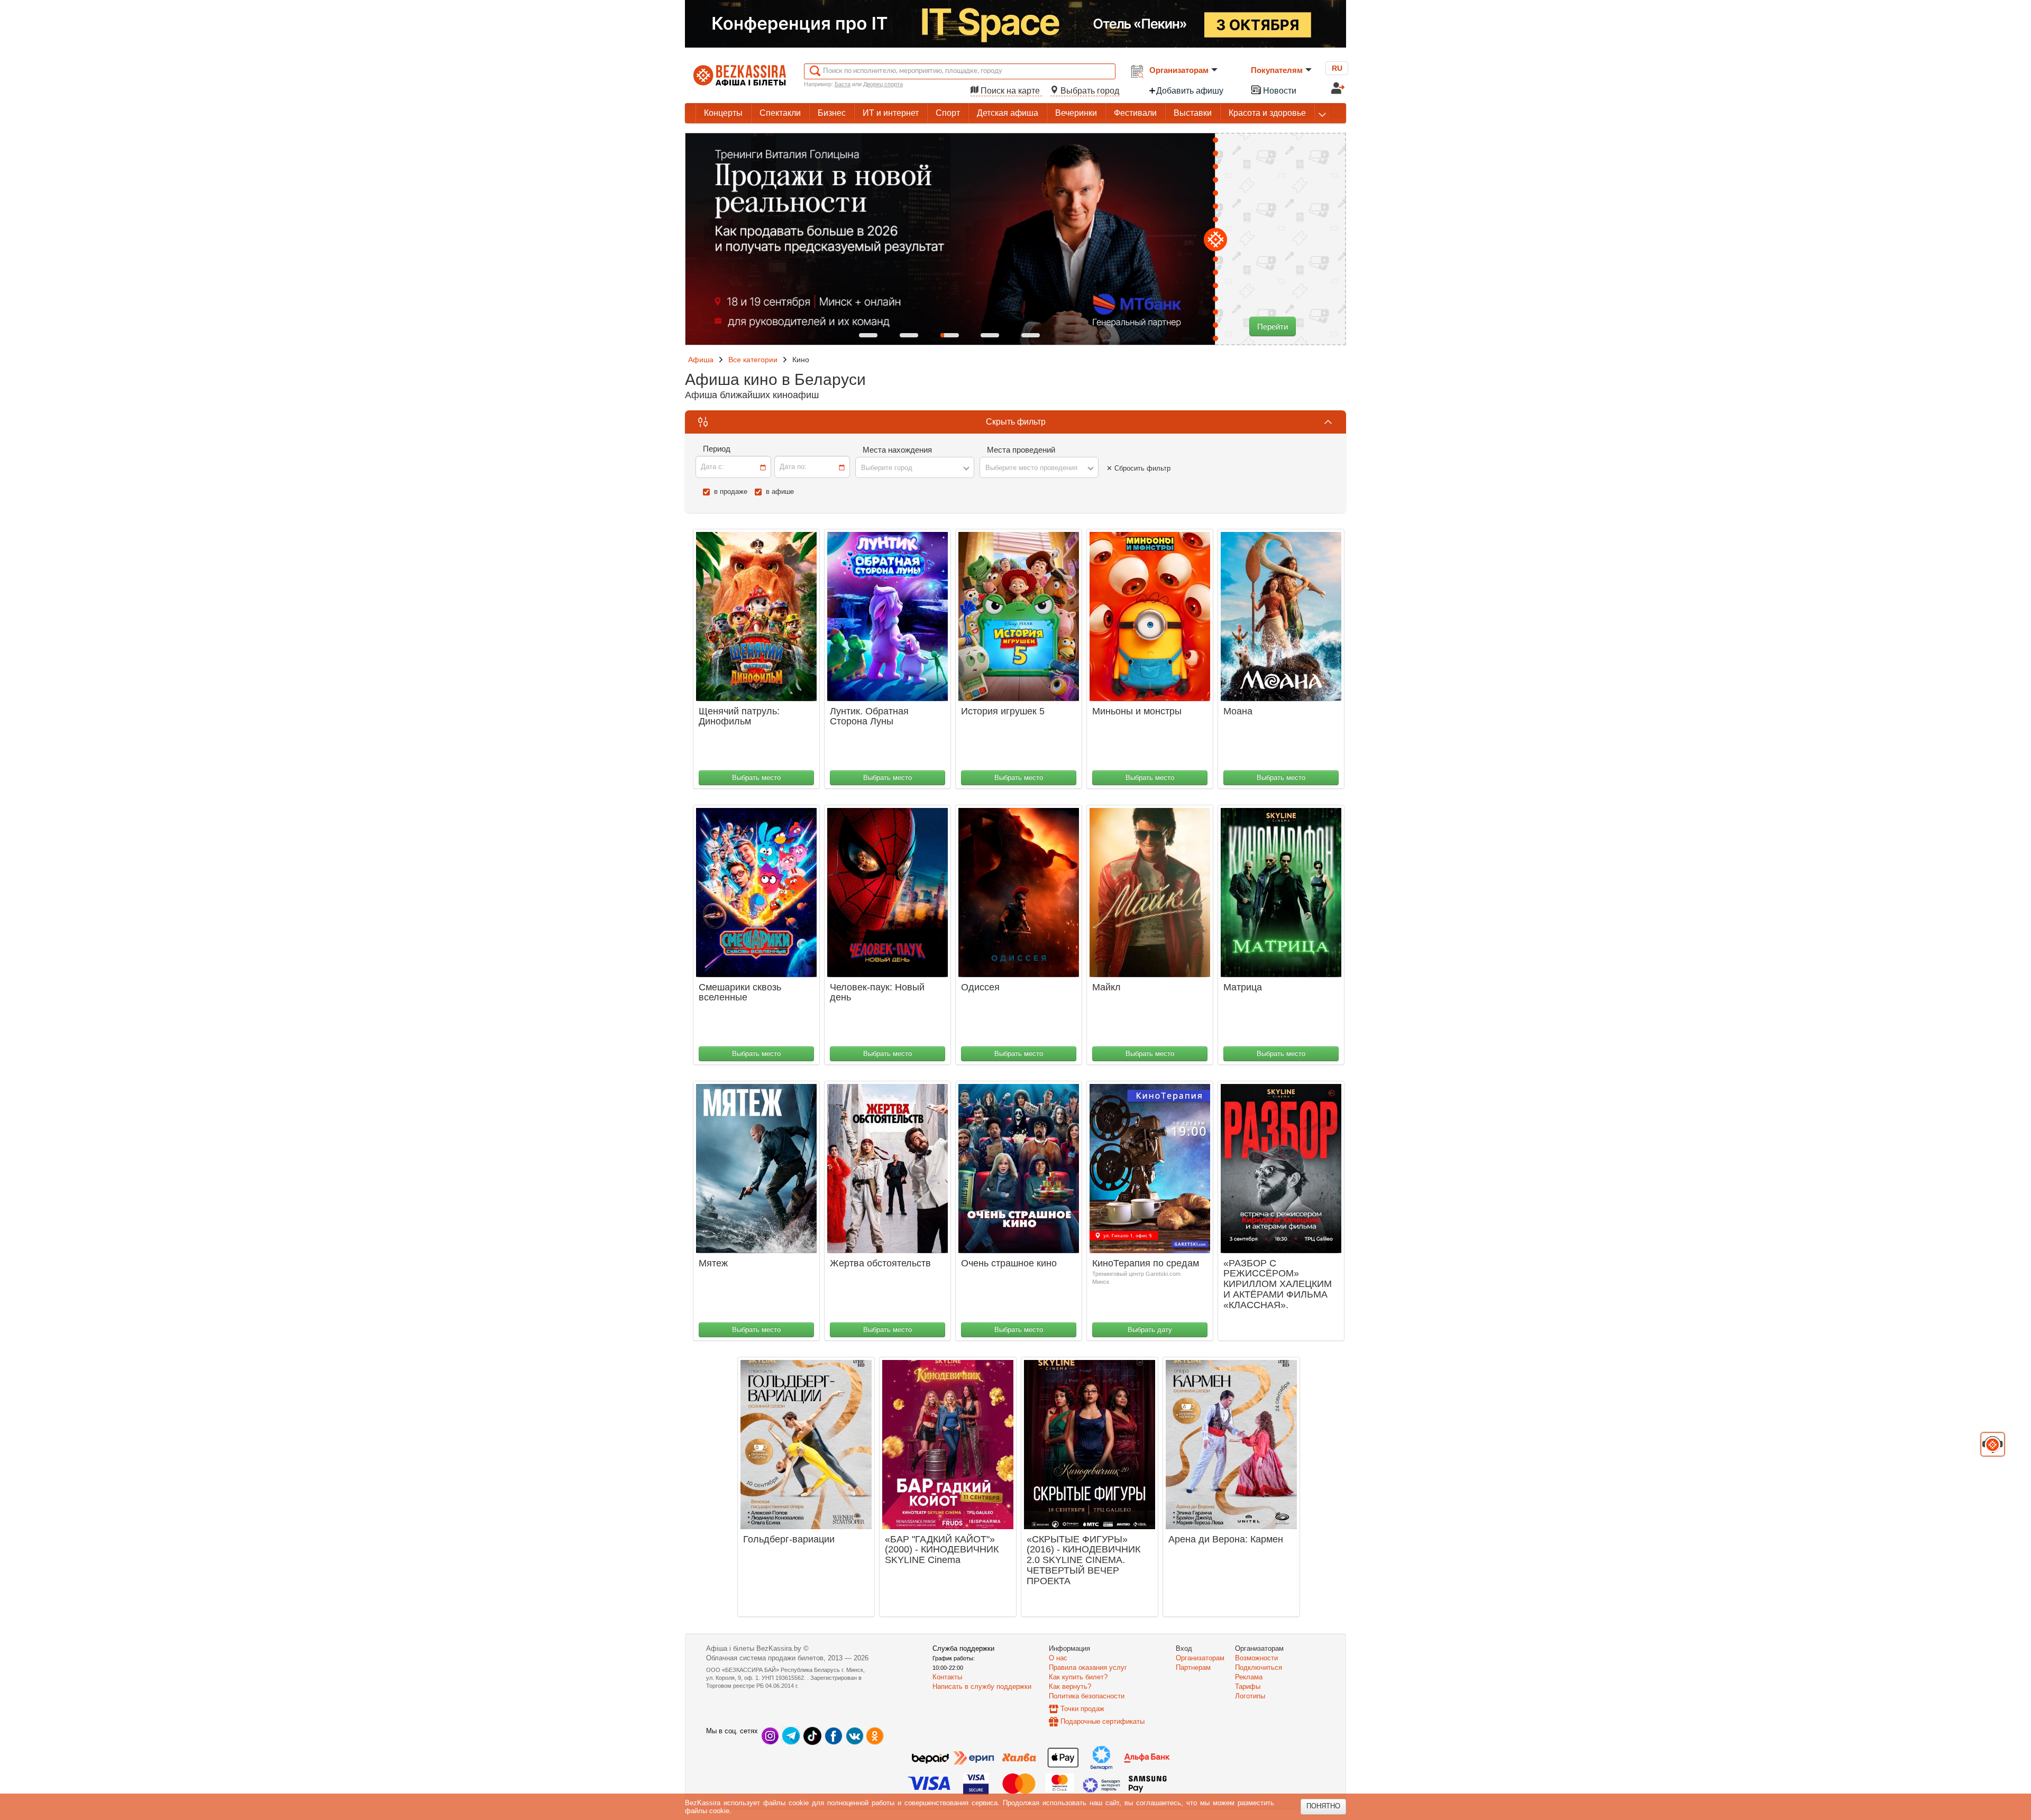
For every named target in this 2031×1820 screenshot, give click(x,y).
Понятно (1323, 1806)
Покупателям (1277, 70)
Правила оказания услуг (1088, 1667)
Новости (1279, 91)
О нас (1058, 1658)
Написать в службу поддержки (982, 1686)
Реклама (1249, 1677)
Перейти (1273, 327)
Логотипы (1250, 1696)
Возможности (1256, 1658)
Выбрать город (1089, 91)
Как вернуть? (1070, 1686)
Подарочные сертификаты (1103, 1721)
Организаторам (1179, 70)
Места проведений (1021, 450)
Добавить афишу (1190, 91)
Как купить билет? (1078, 1677)
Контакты (947, 1677)
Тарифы (1248, 1686)
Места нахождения (897, 450)
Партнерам (1193, 1667)
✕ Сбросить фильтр (1138, 468)
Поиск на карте (1010, 91)
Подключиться (1259, 1667)
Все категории (753, 360)
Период (717, 449)
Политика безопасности (1087, 1696)
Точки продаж (1082, 1709)
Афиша (701, 360)
